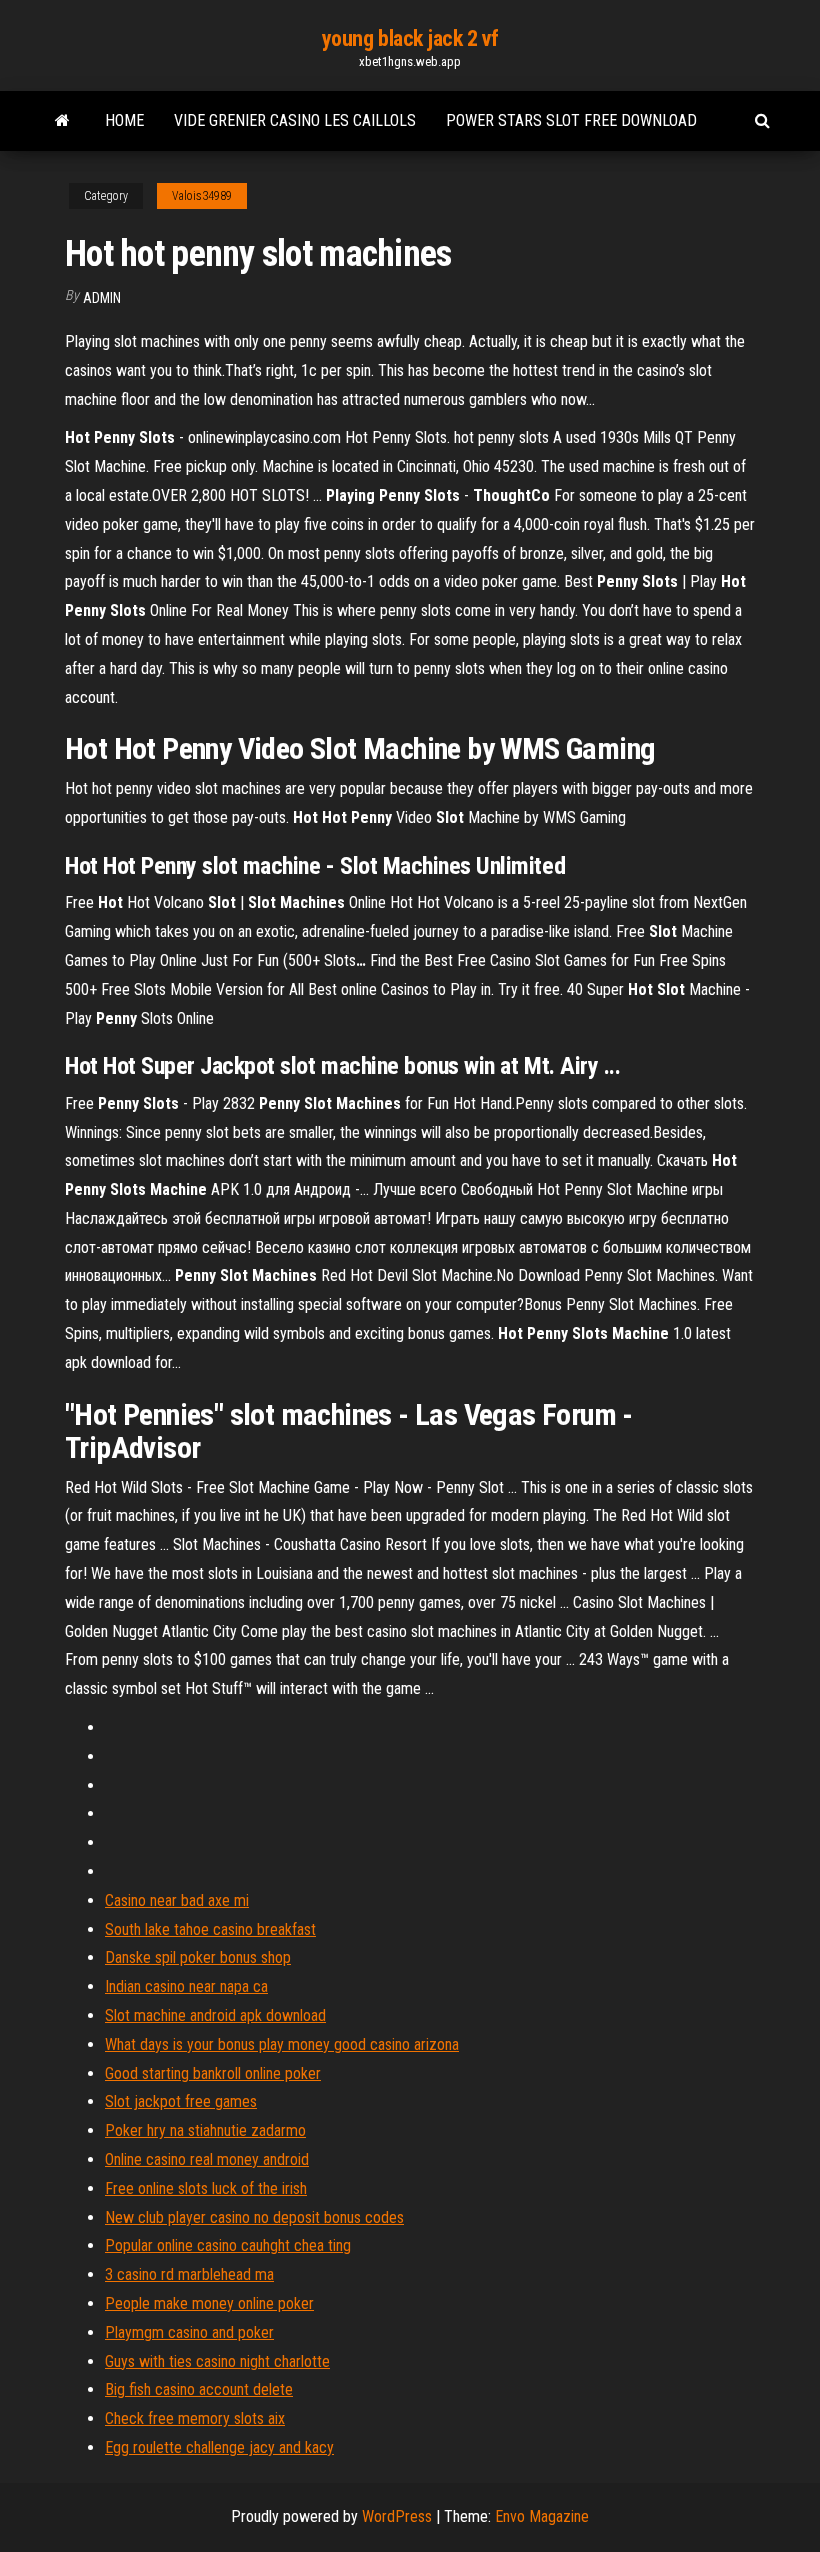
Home (124, 120)
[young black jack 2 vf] (62, 121)
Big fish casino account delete (199, 2389)
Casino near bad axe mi (177, 1900)
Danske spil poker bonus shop (198, 1957)
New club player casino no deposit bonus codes (254, 2217)
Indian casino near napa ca (186, 1986)
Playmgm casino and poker (189, 2332)
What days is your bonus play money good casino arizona (282, 2044)
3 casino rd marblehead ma (189, 2274)
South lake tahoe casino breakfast (210, 1929)
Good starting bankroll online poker (213, 2073)
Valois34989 (202, 196)
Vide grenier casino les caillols (295, 120)
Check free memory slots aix (195, 2418)
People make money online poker (209, 2303)
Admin (102, 298)
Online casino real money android (207, 2159)
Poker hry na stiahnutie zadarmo (205, 2130)
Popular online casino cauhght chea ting (228, 2245)
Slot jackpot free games (181, 2101)
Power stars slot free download (571, 120)
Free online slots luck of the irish (206, 2188)
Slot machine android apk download (215, 2015)
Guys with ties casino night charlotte (217, 2361)
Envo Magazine (542, 2516)
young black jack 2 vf (410, 38)
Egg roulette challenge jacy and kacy (219, 2447)
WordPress (397, 2516)
